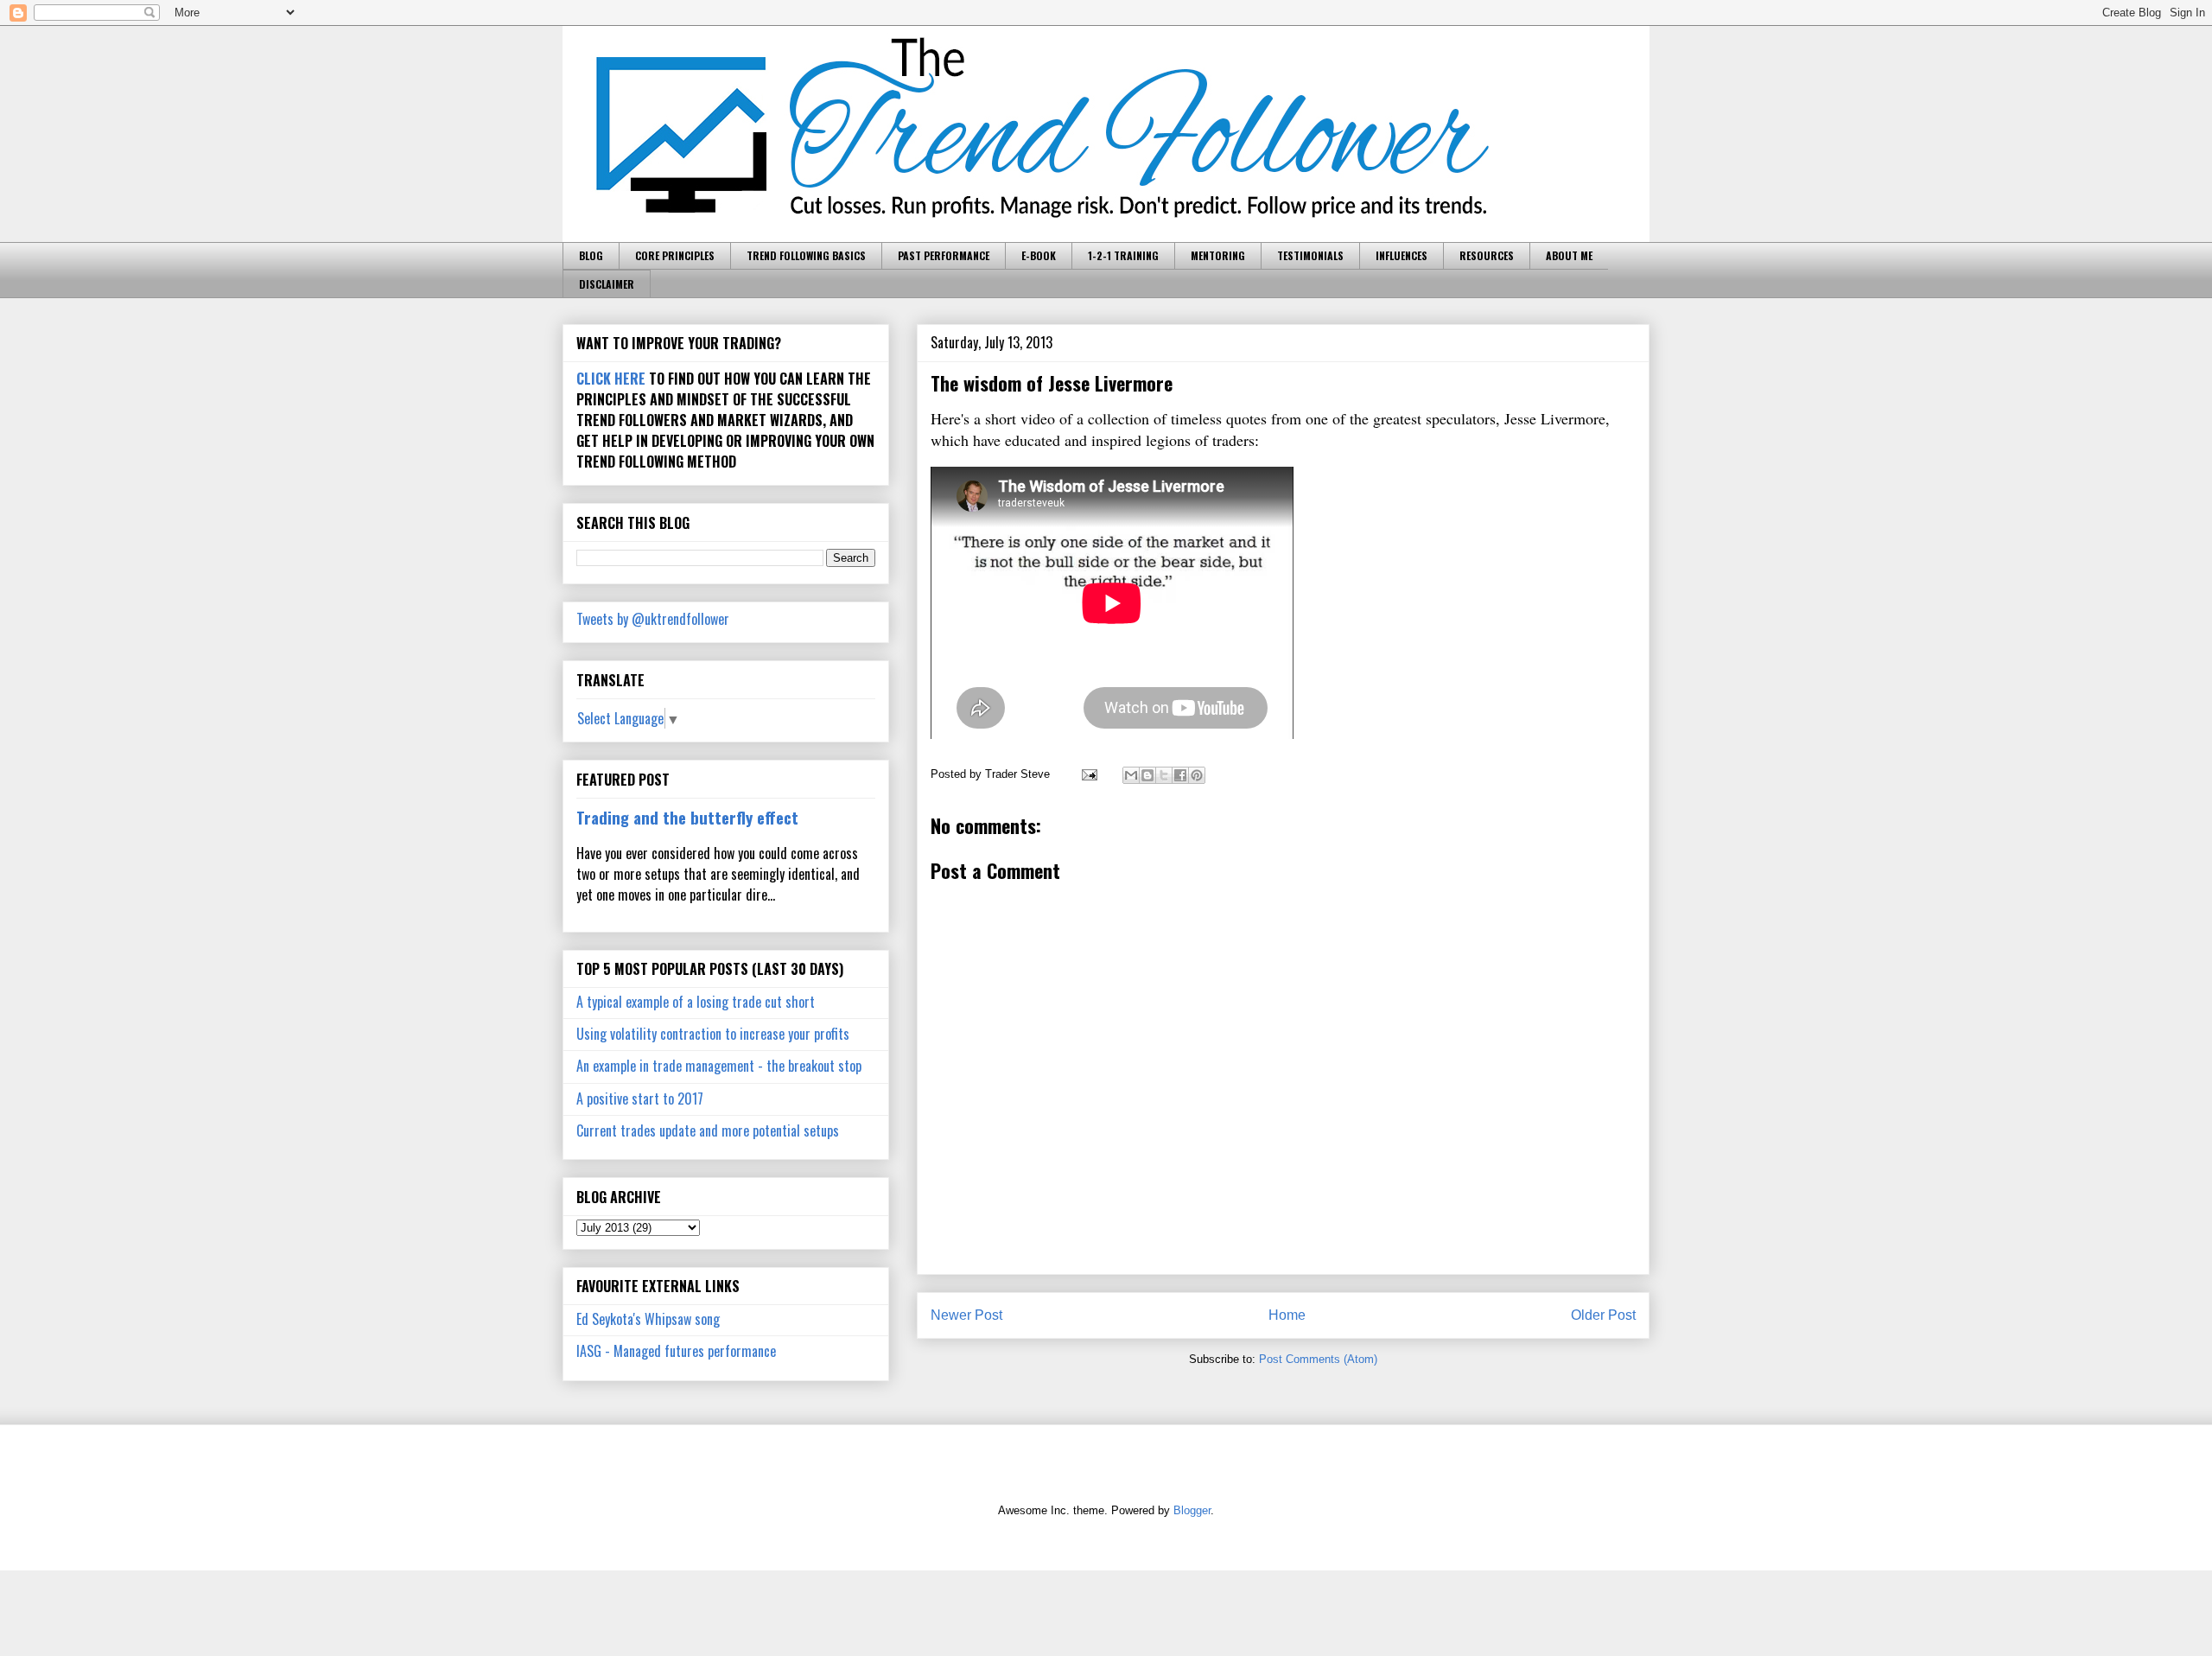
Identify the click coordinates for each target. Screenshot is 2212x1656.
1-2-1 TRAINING (1123, 255)
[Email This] (1131, 775)
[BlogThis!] (1147, 775)
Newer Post (966, 1315)
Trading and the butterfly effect (687, 817)
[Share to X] (1164, 775)
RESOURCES (1487, 255)
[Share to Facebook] (1180, 775)
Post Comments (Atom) (1318, 1359)
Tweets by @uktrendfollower (653, 619)
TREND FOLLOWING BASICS (806, 255)
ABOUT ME (1569, 255)
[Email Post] (1088, 774)
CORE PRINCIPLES (675, 255)
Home (1287, 1315)
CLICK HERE (611, 379)
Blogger (1192, 1510)
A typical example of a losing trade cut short (696, 1002)
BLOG (591, 255)
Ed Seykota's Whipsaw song (648, 1319)
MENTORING (1218, 255)
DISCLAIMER (607, 284)
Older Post (1603, 1315)
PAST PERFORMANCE (944, 255)
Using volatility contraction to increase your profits (713, 1034)
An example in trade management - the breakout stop (719, 1066)
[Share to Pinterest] (1197, 775)
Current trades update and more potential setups (708, 1131)
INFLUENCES (1402, 255)
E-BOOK (1039, 255)
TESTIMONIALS (1310, 255)
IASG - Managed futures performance (676, 1351)
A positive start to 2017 (640, 1099)
